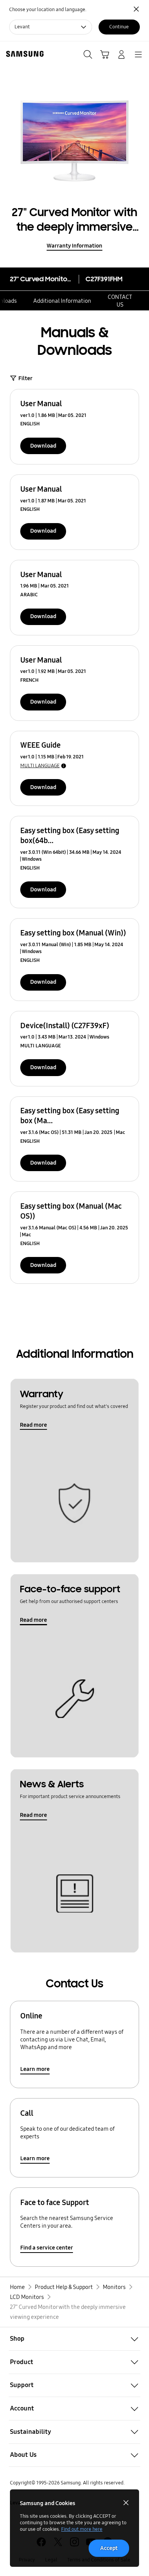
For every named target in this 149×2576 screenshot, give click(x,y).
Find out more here (82, 2529)
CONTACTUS (120, 301)
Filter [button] (25, 378)
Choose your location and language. (48, 10)
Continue (119, 27)
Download (43, 446)
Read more (33, 1425)
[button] (74, 2339)
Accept (109, 2548)
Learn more (35, 2069)
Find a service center (47, 2248)
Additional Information (62, 301)
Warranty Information (74, 246)
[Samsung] (23, 54)
